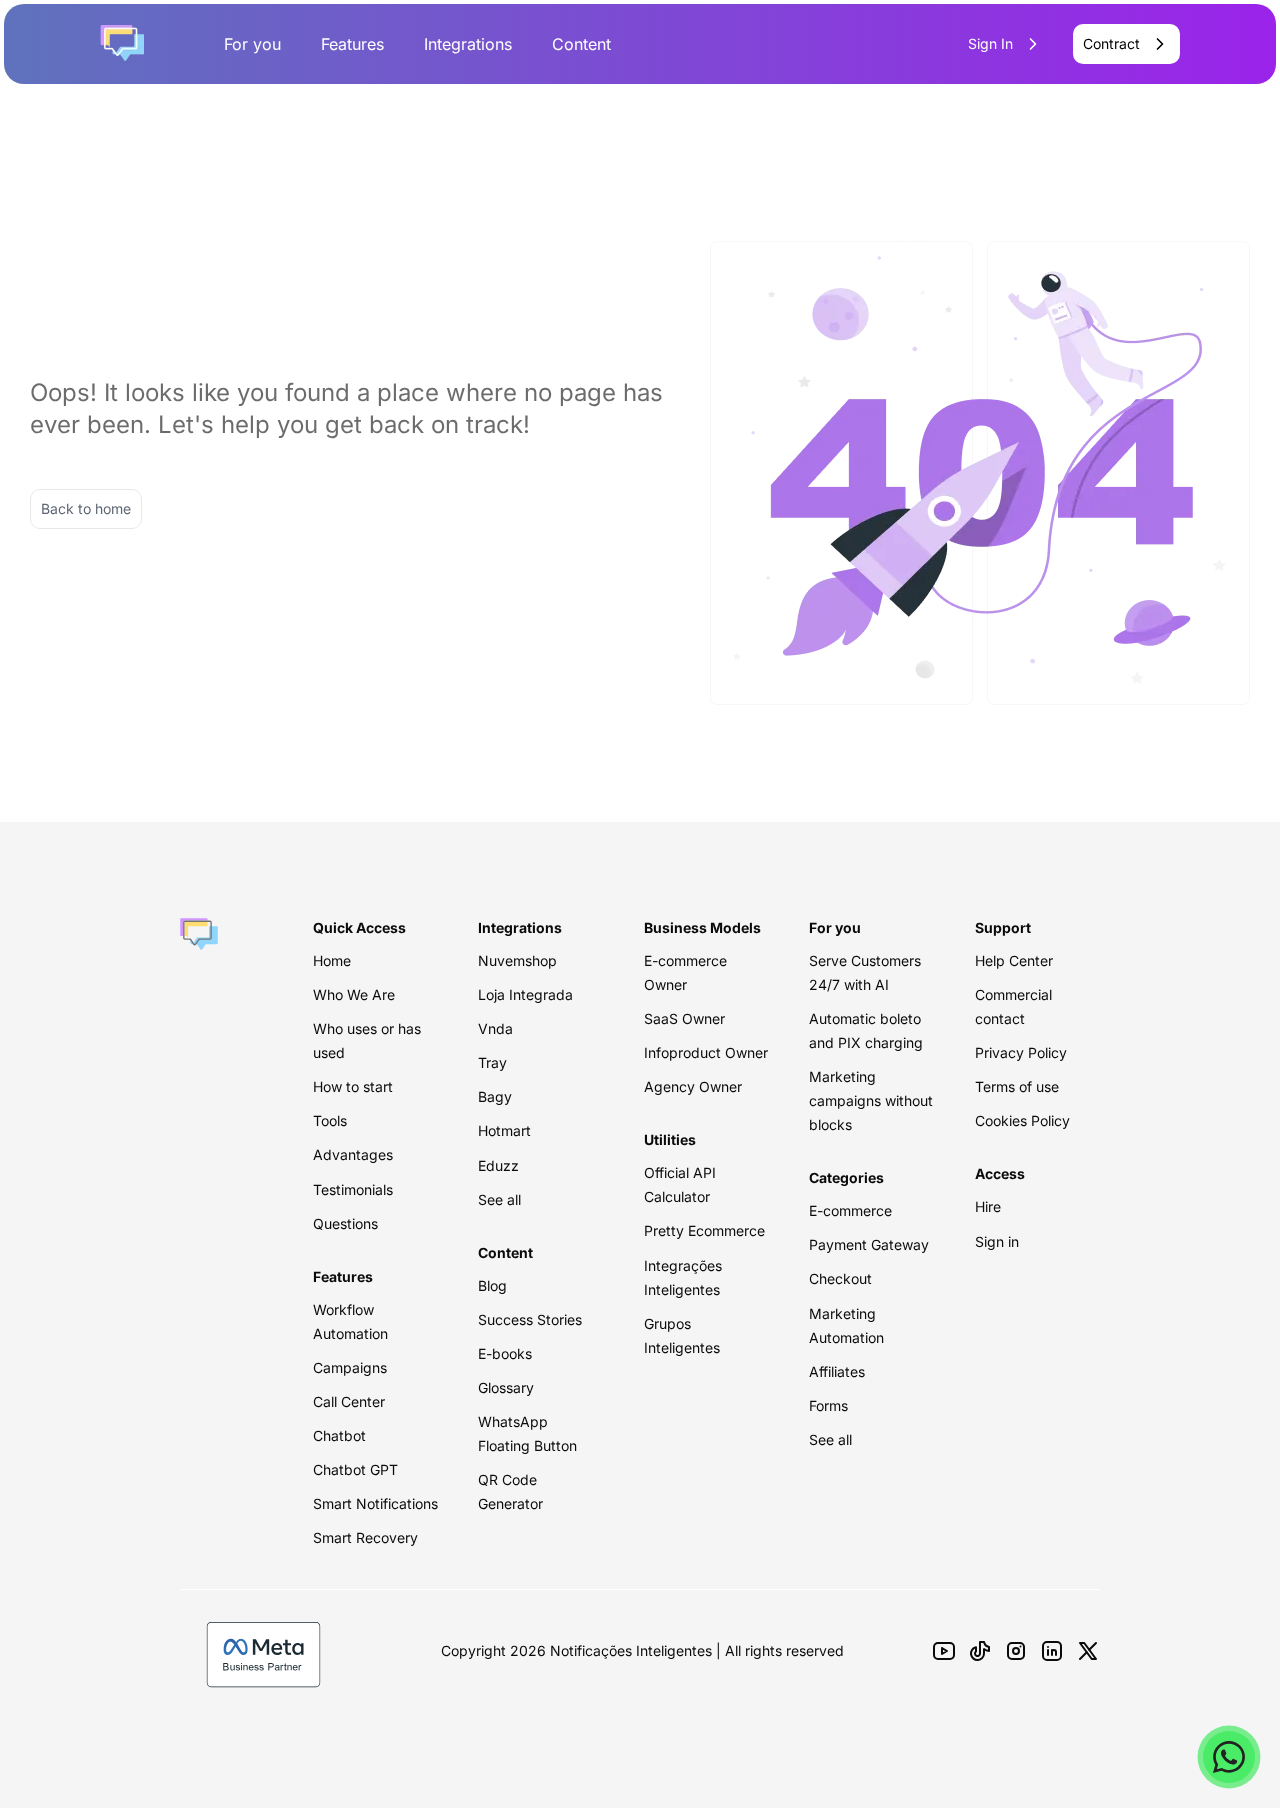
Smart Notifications (375, 1503)
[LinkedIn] (1052, 1651)
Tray (492, 1062)
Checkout (840, 1278)
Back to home (86, 508)
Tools (330, 1120)
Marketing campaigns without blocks (871, 1100)
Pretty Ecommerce (704, 1230)
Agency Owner (693, 1086)
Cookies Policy (1022, 1120)
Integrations (468, 44)
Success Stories (530, 1319)
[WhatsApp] (1229, 1757)
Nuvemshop (517, 960)
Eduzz (498, 1165)
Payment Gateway (869, 1244)
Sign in (997, 1241)
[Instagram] (1016, 1651)
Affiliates (837, 1371)
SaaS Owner (684, 1018)
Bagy (495, 1096)
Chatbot (339, 1435)
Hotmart (504, 1130)
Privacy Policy (1021, 1052)
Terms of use (1017, 1086)
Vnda (495, 1028)
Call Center (349, 1401)
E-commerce (850, 1210)
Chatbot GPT (355, 1469)
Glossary (506, 1387)
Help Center (1014, 960)
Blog (492, 1285)
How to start (353, 1086)
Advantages (353, 1154)
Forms (828, 1405)
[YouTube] (944, 1651)
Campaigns (350, 1367)
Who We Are (354, 994)
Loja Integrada (525, 994)
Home (332, 960)
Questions (345, 1223)
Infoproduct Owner (706, 1052)
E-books (505, 1353)
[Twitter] (1088, 1651)
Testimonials (353, 1189)
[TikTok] (980, 1651)
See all (499, 1199)
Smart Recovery (365, 1537)
